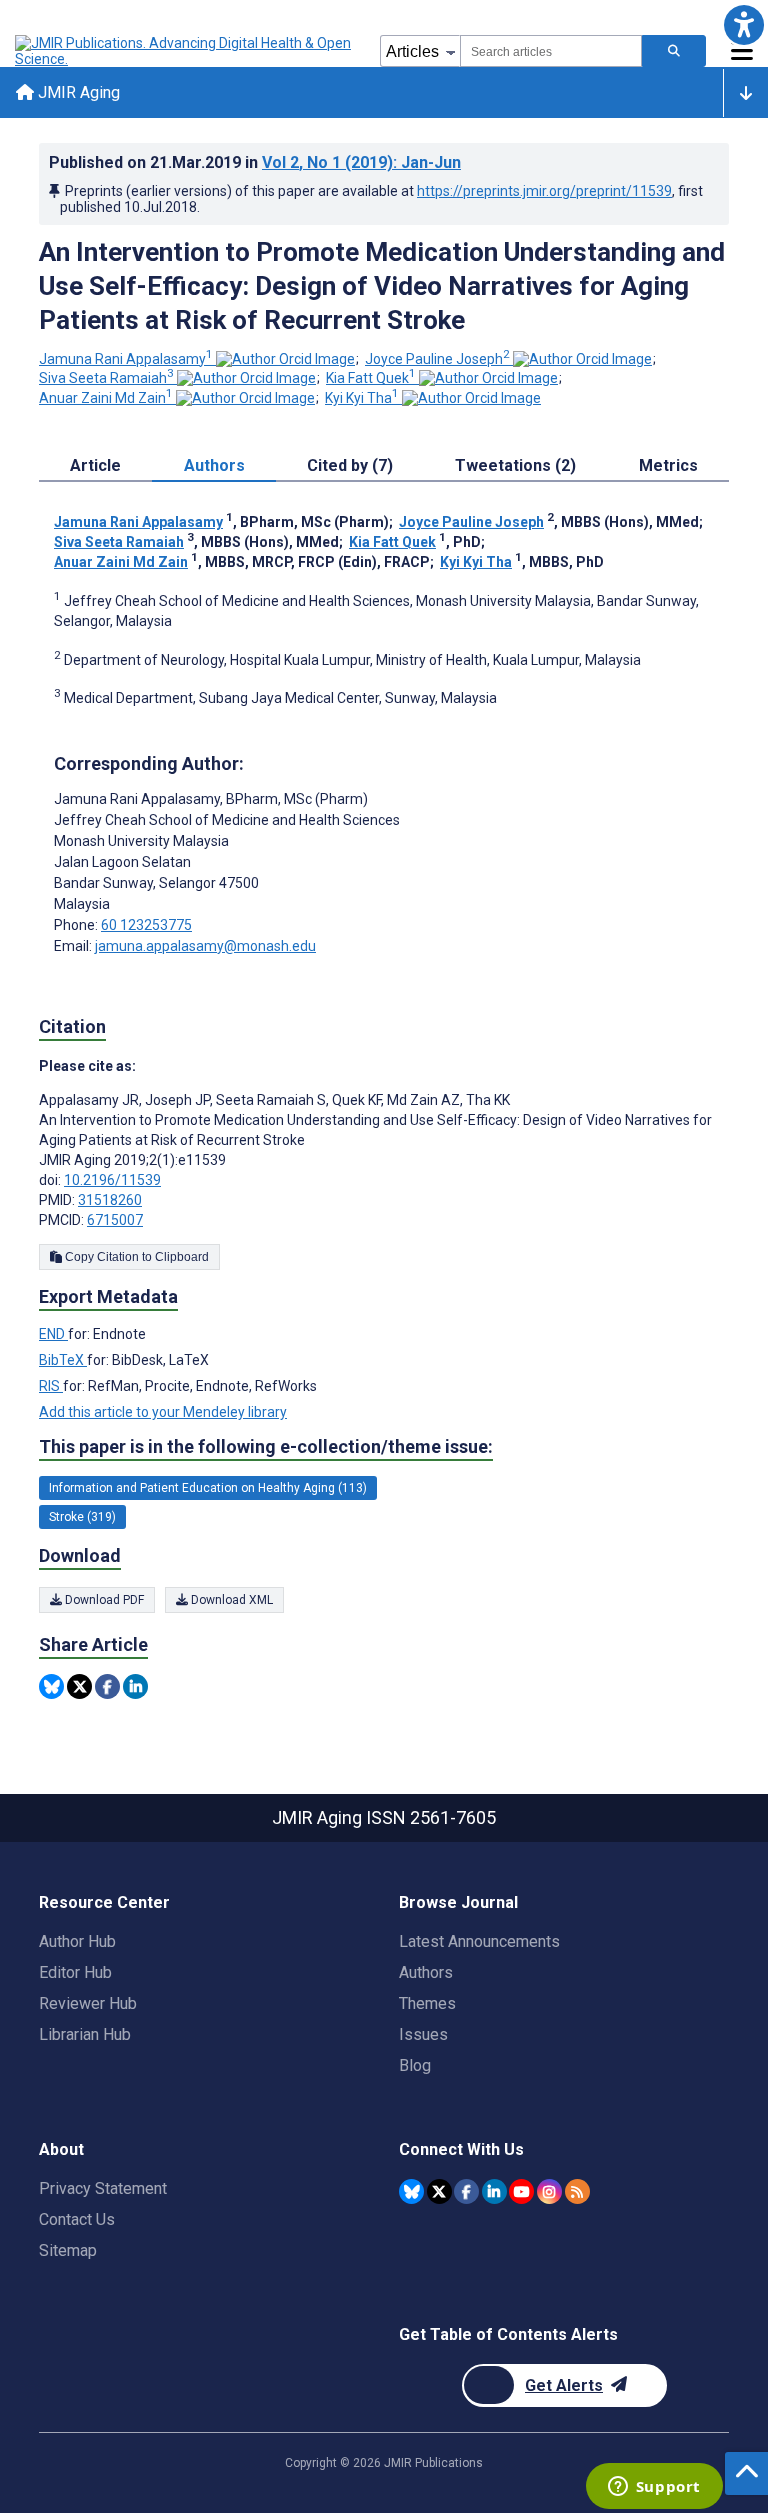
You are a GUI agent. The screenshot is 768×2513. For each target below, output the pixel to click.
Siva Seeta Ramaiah (106, 378)
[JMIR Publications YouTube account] (521, 2191)
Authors (426, 1972)
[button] (743, 24)
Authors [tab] (214, 465)
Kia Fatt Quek (371, 378)
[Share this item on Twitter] (79, 1686)
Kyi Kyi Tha (362, 398)
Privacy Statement (103, 2188)
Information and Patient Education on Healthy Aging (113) (208, 1488)
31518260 (110, 1200)
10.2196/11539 (112, 1180)
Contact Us (77, 2219)
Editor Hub (75, 1972)
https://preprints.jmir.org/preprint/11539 (544, 191)
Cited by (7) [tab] (350, 465)
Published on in (255, 162)
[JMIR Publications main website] (185, 51)
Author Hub (77, 1941)
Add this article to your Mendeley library (163, 1412)
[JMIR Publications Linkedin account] (494, 2191)
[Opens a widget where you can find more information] (654, 2488)
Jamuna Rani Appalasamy (126, 359)
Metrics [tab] (668, 465)
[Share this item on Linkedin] (135, 1686)
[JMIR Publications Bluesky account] (411, 2191)
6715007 (115, 1220)
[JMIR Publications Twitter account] (439, 2191)
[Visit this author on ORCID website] (285, 359)
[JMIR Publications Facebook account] (466, 2191)
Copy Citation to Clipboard (135, 1257)
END (53, 1334)
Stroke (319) (82, 1517)
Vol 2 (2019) (361, 162)
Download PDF (103, 1600)
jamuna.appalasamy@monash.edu (205, 946)
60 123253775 (146, 925)
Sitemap (68, 2250)
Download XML (230, 1600)
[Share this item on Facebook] (107, 1686)
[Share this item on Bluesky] (51, 1686)
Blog (415, 2065)
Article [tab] (95, 465)
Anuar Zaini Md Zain (106, 398)
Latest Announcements (479, 1941)
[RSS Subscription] (577, 2191)
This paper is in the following (266, 1446)
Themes (427, 2003)
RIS (51, 1386)
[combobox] (551, 51)
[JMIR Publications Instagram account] (549, 2191)
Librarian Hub (85, 2034)
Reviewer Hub (88, 2003)
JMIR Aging (77, 92)
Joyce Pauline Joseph (437, 359)
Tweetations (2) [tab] (515, 465)
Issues (423, 2034)
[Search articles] (674, 51)
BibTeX (63, 1360)
